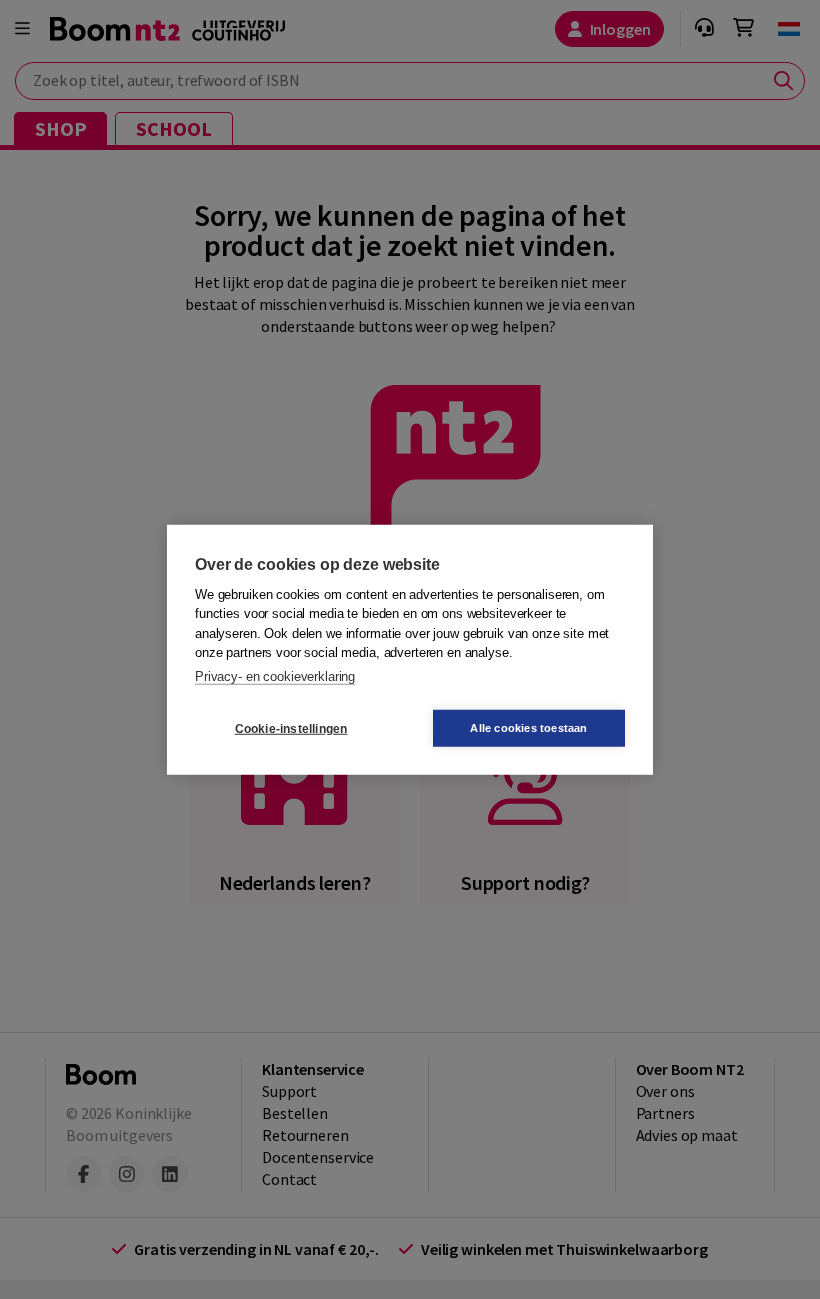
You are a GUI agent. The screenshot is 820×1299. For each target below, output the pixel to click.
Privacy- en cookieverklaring (275, 675)
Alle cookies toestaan (528, 728)
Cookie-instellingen (291, 728)
